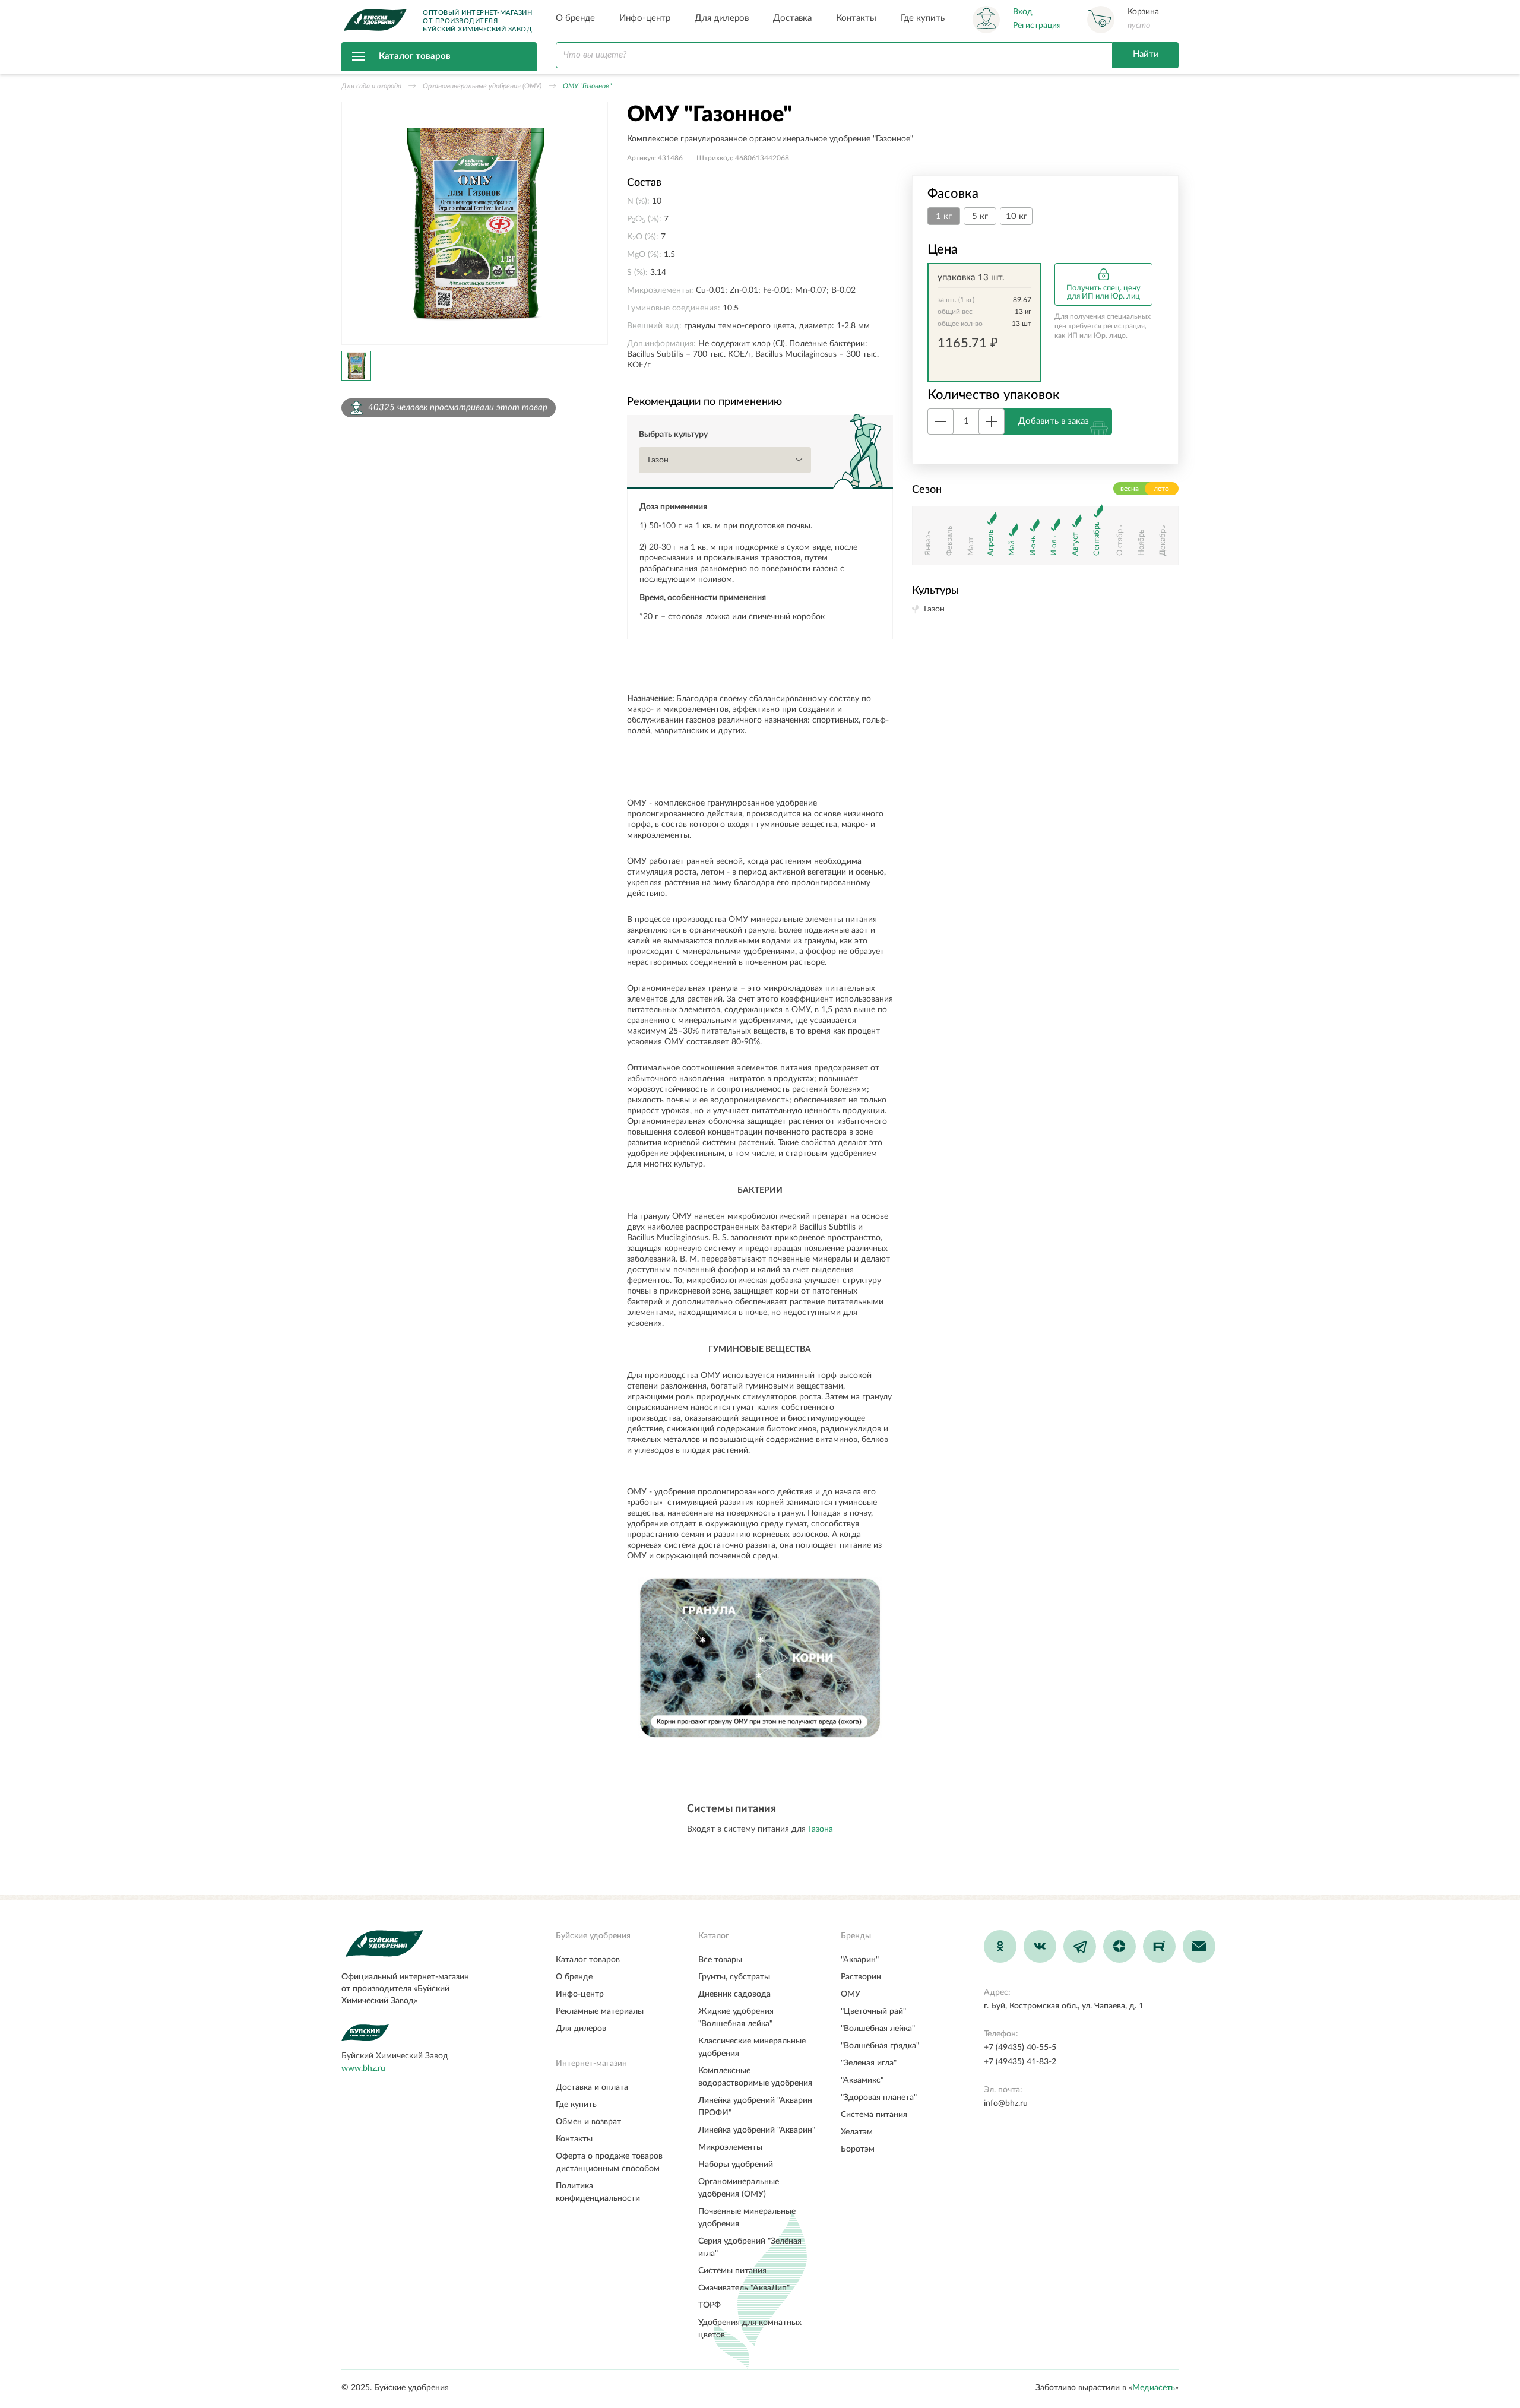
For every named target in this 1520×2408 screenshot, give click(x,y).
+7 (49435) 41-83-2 (1020, 2062)
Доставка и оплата (592, 2087)
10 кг (1016, 216)
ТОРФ (710, 2305)
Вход (1023, 12)
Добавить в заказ (1054, 421)
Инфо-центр (645, 18)
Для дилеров (722, 18)
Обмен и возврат (588, 2122)
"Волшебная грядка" (880, 2046)
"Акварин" (860, 1960)
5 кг (980, 216)
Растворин (861, 1977)
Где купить (923, 18)
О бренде (575, 18)
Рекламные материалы (600, 2011)
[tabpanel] (475, 223)
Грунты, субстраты (734, 1977)
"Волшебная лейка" (878, 2029)
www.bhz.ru (363, 2068)
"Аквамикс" (862, 2080)
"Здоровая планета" (879, 2098)
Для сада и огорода (371, 86)
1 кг (944, 216)
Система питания (874, 2115)
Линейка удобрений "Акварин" (757, 2130)
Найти (1146, 54)
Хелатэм (857, 2132)
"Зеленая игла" (869, 2063)
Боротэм (858, 2149)
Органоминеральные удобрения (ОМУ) (482, 86)
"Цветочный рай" (873, 2011)
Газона (821, 1829)
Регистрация (1037, 26)
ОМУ (851, 1994)
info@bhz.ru (1006, 2103)
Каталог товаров (415, 56)
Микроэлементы (730, 2147)
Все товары (720, 1960)
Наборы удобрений (736, 2165)
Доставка (792, 18)
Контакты (856, 18)
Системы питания (732, 2271)
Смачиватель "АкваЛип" (744, 2288)
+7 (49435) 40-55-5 (1020, 2048)
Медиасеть (1154, 2388)
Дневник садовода (734, 1994)
